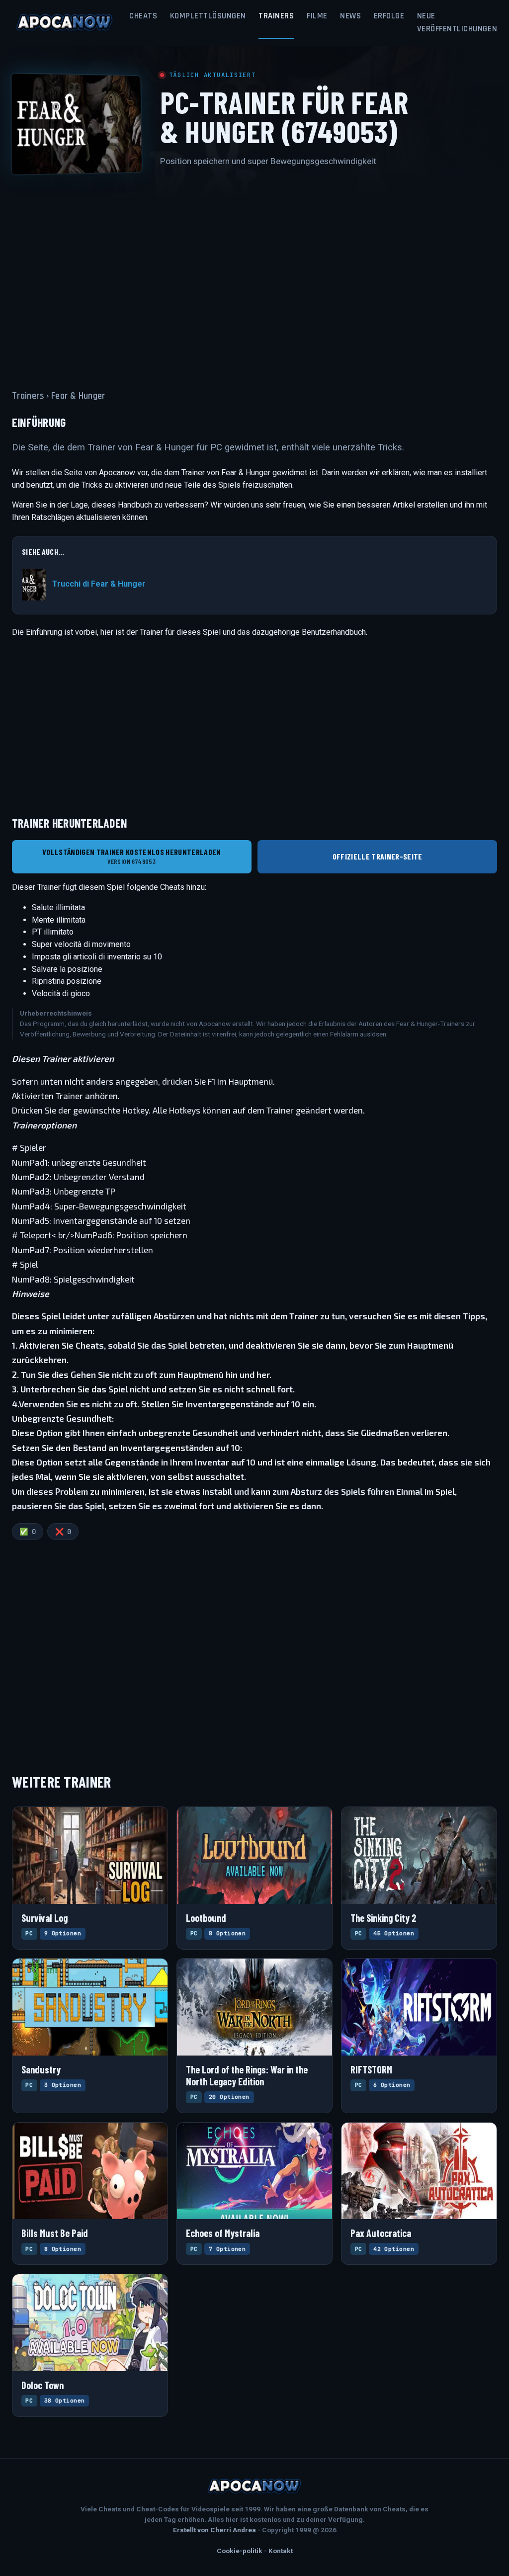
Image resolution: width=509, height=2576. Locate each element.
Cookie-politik (240, 2551)
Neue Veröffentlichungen (457, 22)
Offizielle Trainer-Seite (378, 856)
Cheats (143, 16)
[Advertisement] (254, 272)
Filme (317, 16)
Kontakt (281, 2551)
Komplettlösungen (208, 16)
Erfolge (389, 16)
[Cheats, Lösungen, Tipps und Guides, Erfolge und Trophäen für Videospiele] (65, 23)
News (350, 16)
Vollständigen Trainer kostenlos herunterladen (131, 856)
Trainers (276, 16)
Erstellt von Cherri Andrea (214, 2530)
